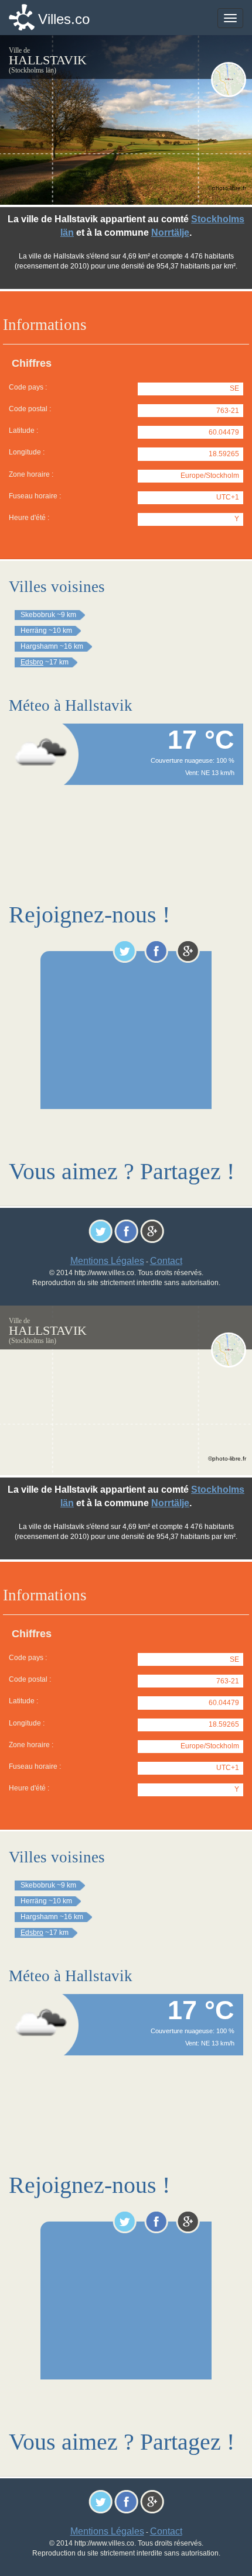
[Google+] (188, 951)
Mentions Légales (107, 1261)
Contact (166, 1261)
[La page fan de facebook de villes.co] (156, 951)
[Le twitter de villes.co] (125, 951)
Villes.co (64, 19)
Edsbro (32, 662)
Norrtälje (170, 233)
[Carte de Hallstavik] (229, 80)
